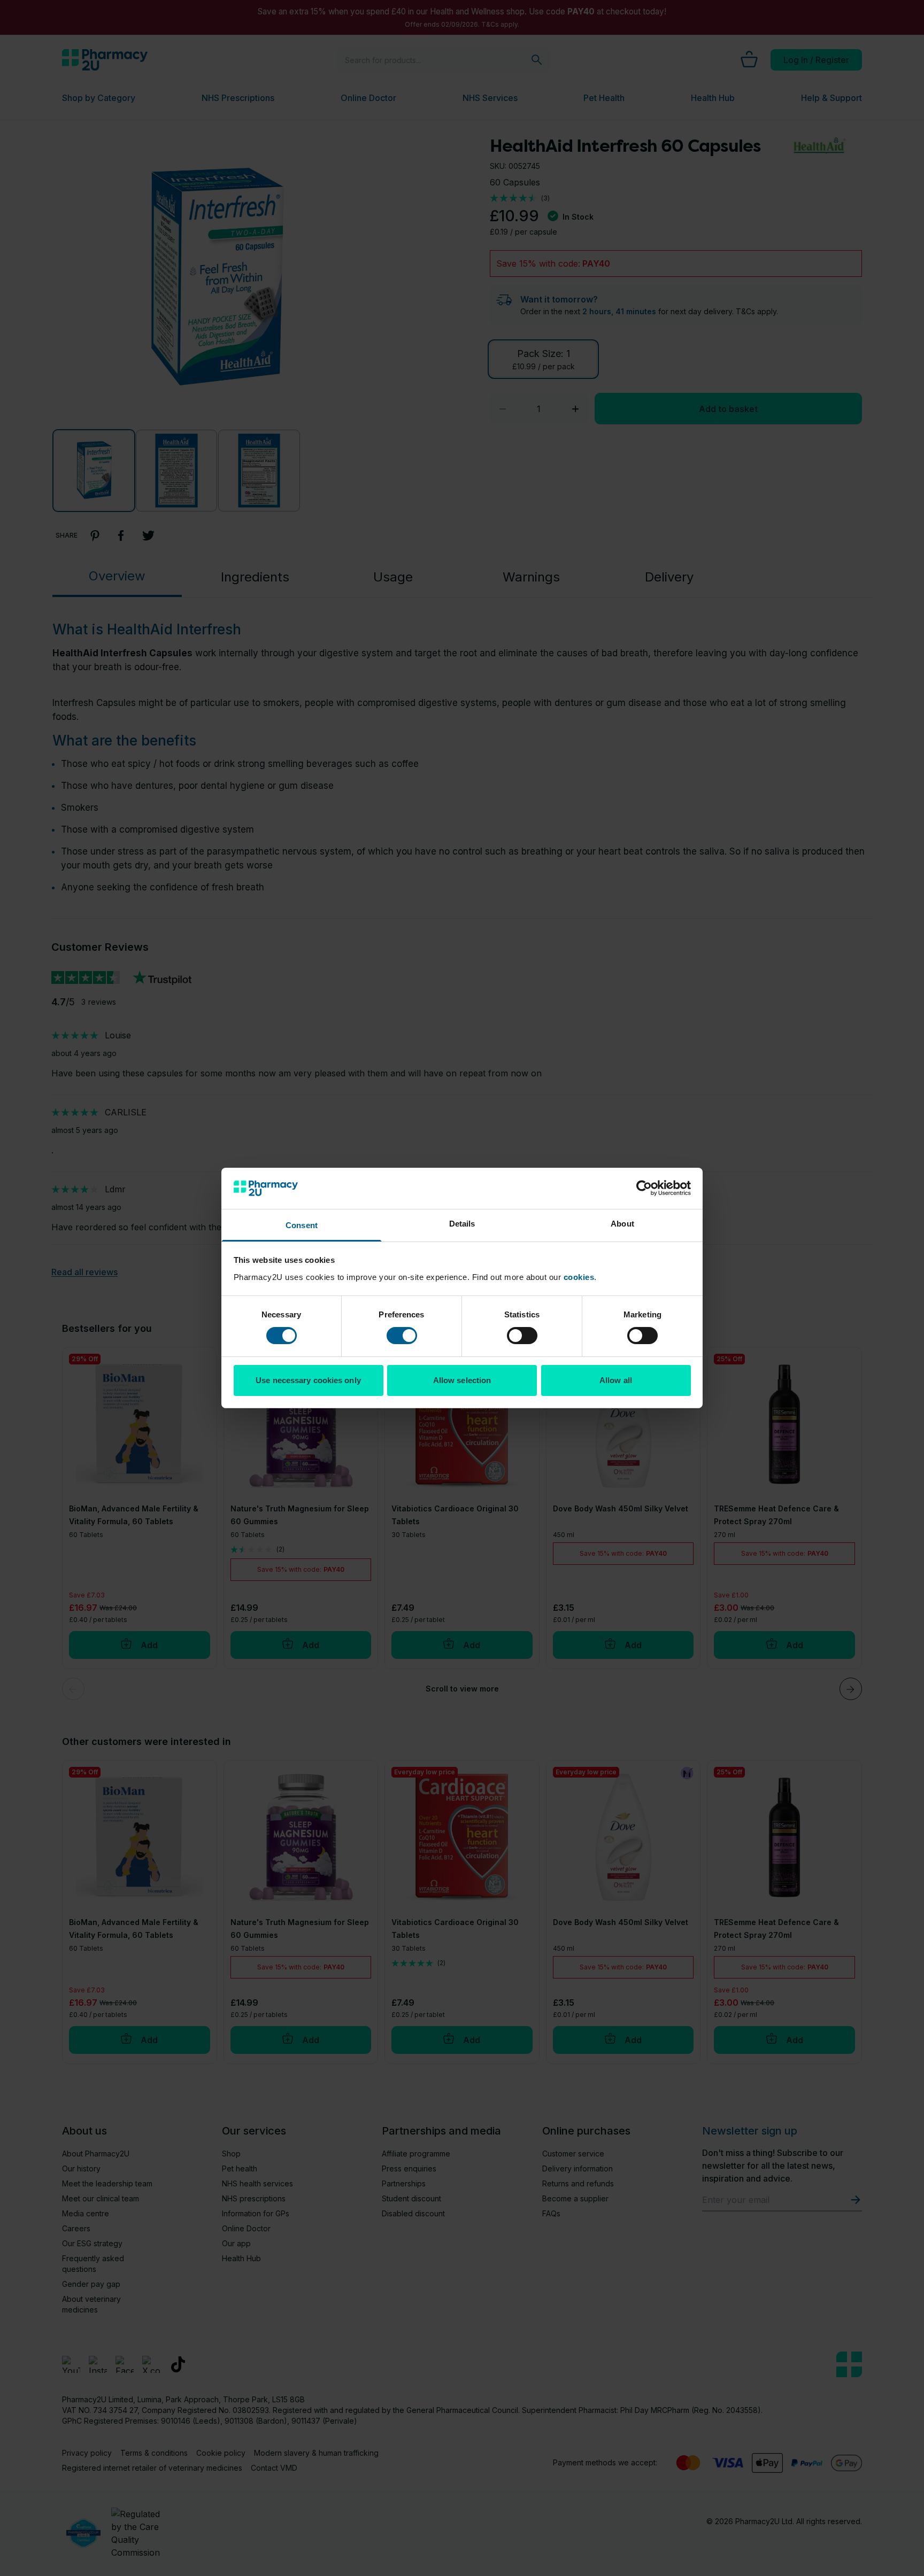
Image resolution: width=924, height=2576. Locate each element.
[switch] (402, 1336)
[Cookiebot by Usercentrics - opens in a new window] (644, 1188)
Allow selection (462, 1380)
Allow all (616, 1380)
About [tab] (622, 1224)
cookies (579, 1277)
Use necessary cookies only (308, 1380)
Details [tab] (462, 1224)
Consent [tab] (302, 1225)
